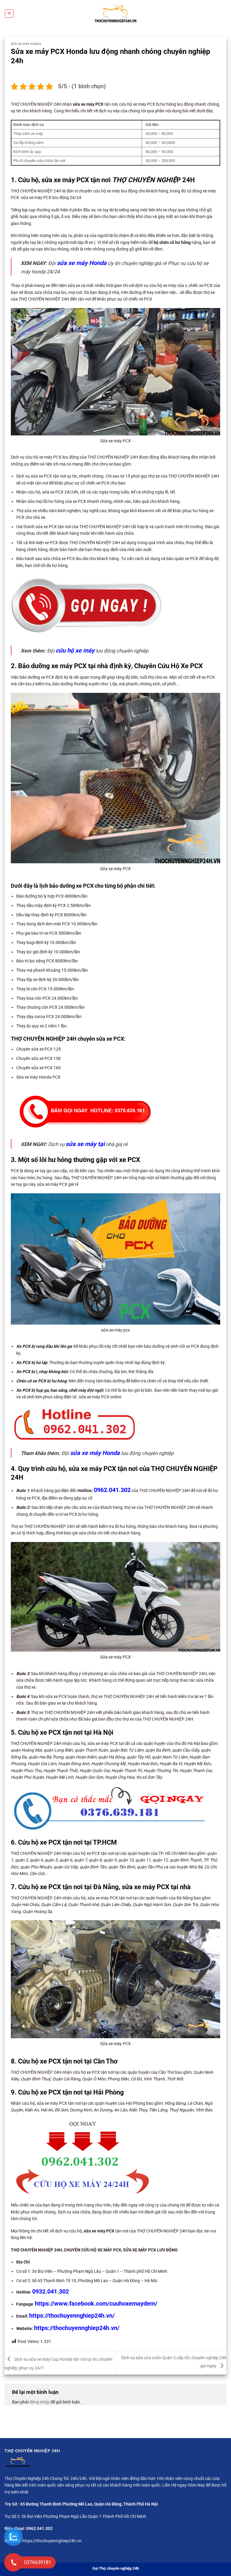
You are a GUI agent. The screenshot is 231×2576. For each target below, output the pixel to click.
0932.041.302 (51, 2291)
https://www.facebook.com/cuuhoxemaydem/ (96, 2303)
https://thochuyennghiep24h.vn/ (72, 2316)
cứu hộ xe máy (75, 650)
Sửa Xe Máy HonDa (26, 44)
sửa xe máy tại (85, 1144)
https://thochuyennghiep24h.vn (52, 2541)
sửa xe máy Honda (82, 263)
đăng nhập (40, 2402)
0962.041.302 (112, 1490)
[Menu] (9, 14)
